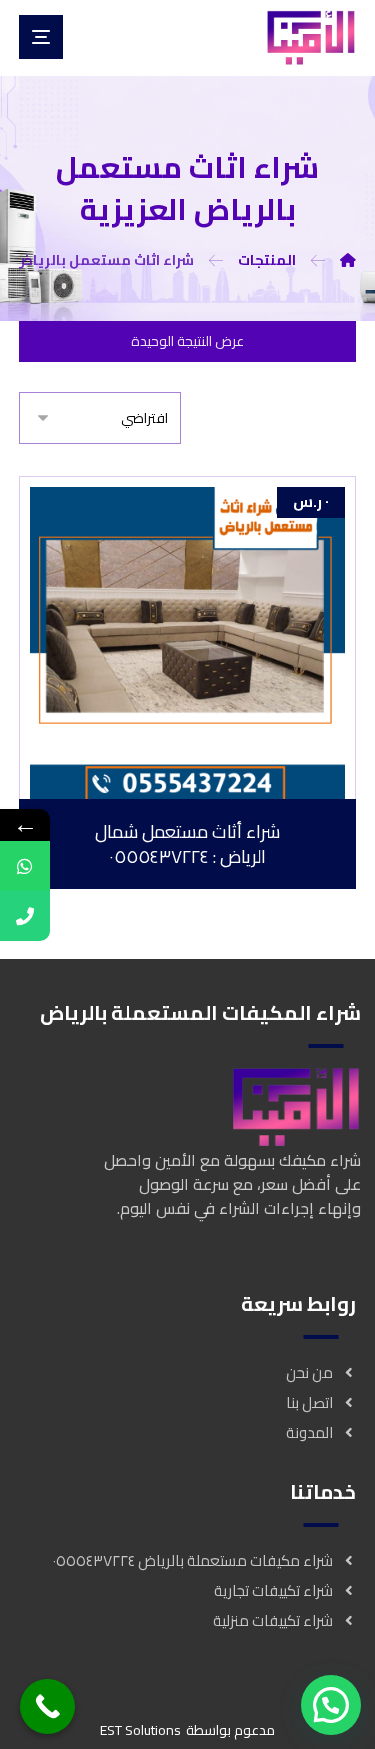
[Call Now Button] (47, 1706)
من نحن (309, 1372)
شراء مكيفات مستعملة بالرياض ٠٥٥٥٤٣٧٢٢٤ (193, 1560)
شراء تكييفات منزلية (273, 1620)
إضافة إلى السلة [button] (176, 782)
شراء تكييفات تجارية (273, 1590)
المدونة (309, 1432)
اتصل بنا (309, 1402)
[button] (331, 1705)
